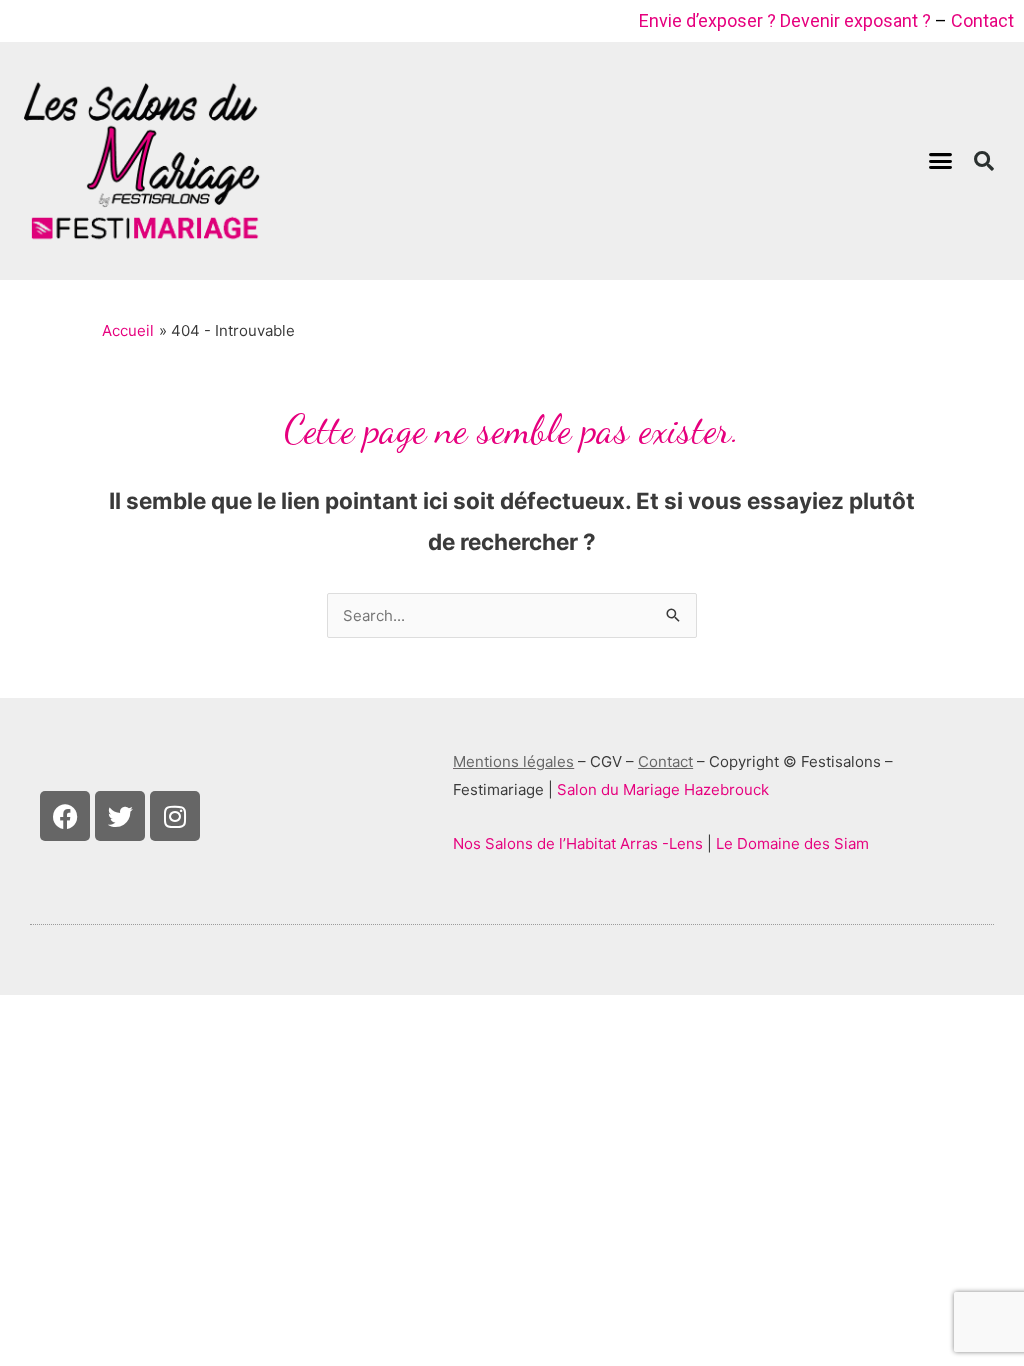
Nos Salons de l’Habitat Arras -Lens (578, 843)
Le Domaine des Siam (792, 843)
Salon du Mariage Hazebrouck (663, 789)
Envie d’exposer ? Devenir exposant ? (785, 20)
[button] (941, 161)
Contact (982, 20)
